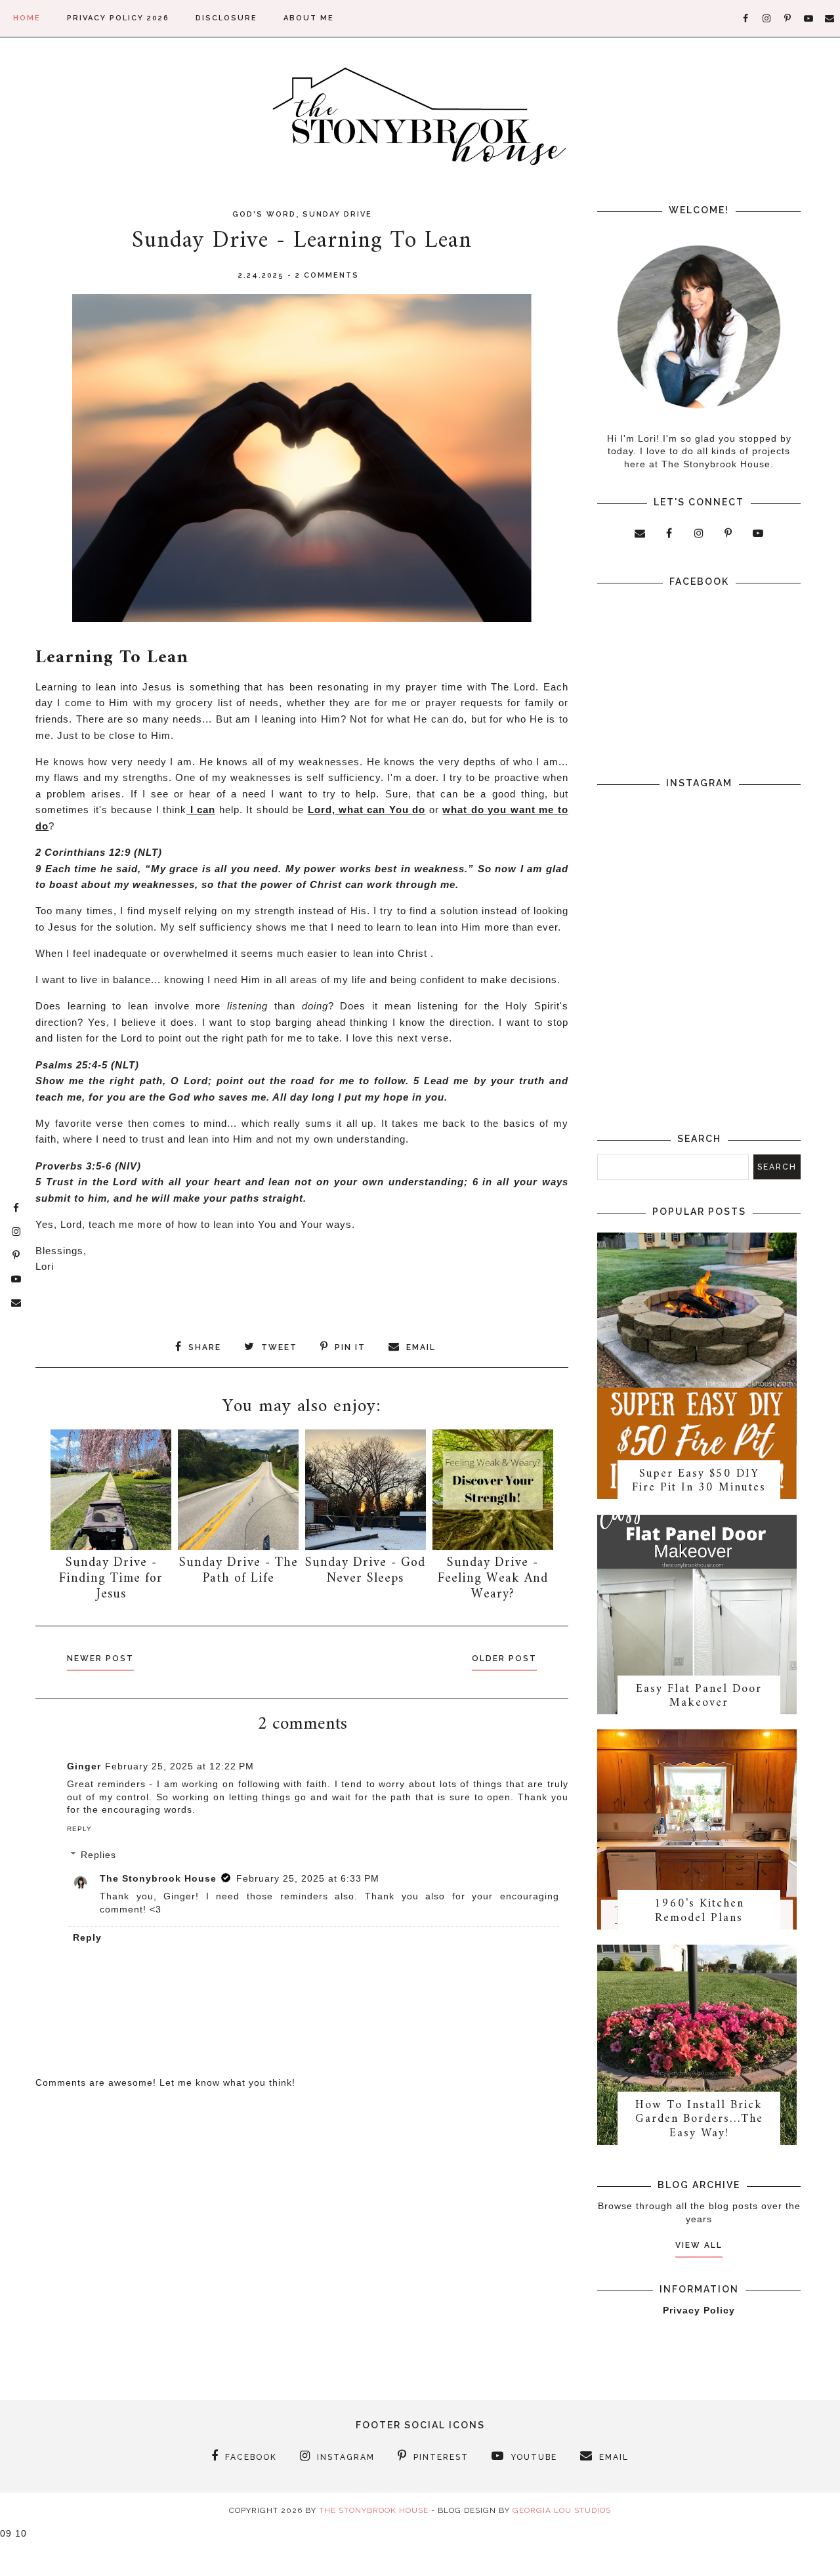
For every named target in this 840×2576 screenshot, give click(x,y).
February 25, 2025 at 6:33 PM (308, 1878)
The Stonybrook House (158, 1878)
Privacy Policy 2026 (118, 18)
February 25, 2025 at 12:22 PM (179, 1766)
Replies (98, 1855)
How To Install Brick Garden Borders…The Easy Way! (699, 2119)
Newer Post (100, 1658)
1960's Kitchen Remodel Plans (699, 1911)
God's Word (264, 214)
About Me (309, 18)
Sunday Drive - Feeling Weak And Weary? (493, 1579)
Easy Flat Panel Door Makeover (699, 1696)
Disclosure (226, 18)
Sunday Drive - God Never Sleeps (365, 1571)
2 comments (327, 275)
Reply (79, 1829)
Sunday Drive (337, 214)
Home (27, 18)
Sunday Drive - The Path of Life (239, 1571)
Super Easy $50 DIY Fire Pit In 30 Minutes (699, 1481)
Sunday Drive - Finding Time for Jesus (111, 1579)
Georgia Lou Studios (562, 2510)
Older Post (504, 1658)
